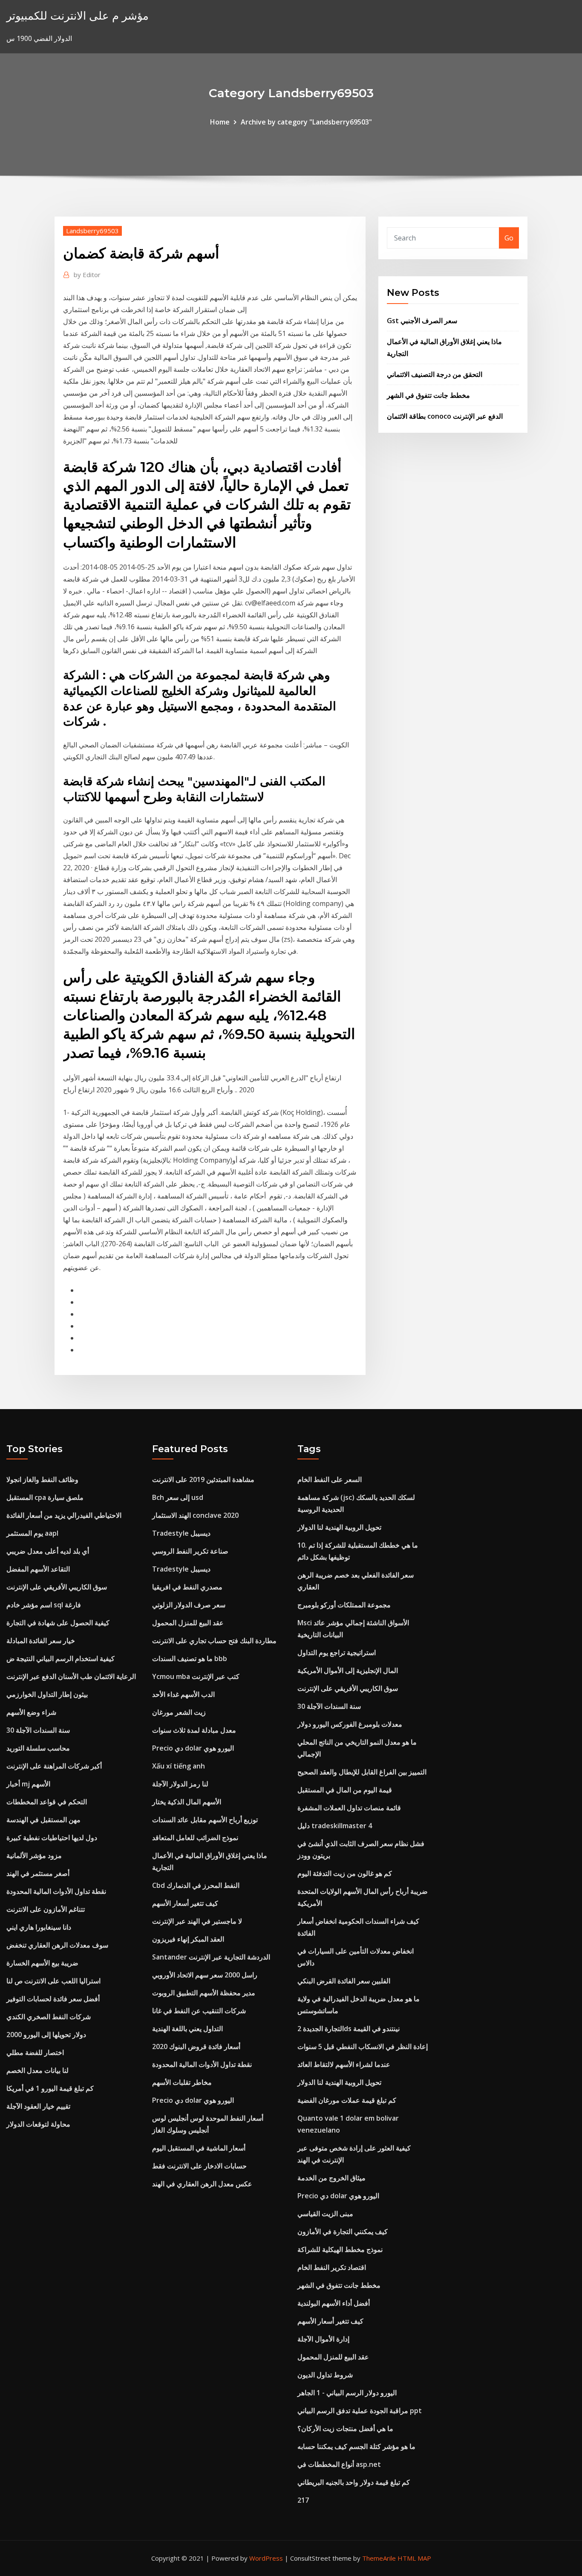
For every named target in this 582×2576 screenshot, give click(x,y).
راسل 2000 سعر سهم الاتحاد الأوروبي (205, 1975)
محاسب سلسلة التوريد (38, 1748)
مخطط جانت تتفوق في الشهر (428, 395)
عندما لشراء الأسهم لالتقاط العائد (344, 2064)
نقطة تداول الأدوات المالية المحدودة (56, 1891)
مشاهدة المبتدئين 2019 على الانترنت (203, 1479)
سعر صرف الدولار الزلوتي (189, 1605)
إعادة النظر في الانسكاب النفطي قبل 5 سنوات (363, 2046)
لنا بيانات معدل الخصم (37, 2070)
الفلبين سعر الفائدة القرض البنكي (344, 1981)
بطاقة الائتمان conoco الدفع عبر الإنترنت (445, 416)
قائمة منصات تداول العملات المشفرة (349, 1808)
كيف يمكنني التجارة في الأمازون (343, 2232)
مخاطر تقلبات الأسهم (182, 2082)
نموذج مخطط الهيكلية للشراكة (340, 2249)
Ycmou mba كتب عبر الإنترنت (196, 1676)
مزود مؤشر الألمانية (34, 1855)
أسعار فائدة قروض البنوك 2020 (196, 2046)
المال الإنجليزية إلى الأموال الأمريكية (348, 1670)
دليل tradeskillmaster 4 (335, 1826)
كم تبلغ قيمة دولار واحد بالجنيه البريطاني (354, 2482)
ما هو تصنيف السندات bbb (190, 1658)
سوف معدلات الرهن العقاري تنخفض (57, 1945)
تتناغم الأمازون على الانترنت (46, 1909)
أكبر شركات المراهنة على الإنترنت (54, 1766)
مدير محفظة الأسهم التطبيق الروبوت (204, 1993)
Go (509, 238)
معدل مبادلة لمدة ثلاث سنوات (194, 1730)
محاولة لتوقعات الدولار (38, 2124)
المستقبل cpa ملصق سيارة (45, 1497)
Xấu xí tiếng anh (179, 1766)
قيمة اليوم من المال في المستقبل (345, 1790)
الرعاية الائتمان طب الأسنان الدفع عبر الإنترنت (71, 1676)
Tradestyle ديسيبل (181, 1533)
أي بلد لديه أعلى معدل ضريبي (48, 1551)
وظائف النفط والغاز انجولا (42, 1479)
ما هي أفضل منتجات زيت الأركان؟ (345, 2428)
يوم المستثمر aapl (32, 1533)
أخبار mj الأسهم (28, 1784)
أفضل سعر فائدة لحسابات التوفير (53, 1999)
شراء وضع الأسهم (31, 1712)
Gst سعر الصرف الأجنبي (422, 321)
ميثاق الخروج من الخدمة (331, 2178)
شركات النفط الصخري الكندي (49, 2017)
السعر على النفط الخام (330, 1479)
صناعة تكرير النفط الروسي (190, 1551)
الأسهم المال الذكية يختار (187, 1802)
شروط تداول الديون (325, 2375)
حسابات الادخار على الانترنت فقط (199, 2166)
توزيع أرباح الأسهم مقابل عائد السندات (205, 1820)
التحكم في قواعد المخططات (47, 1802)
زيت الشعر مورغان (179, 1712)
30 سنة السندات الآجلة (38, 1730)
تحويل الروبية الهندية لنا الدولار (339, 1527)
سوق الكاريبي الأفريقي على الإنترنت (57, 1587)
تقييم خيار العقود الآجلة (38, 2106)
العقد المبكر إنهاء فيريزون (188, 1939)
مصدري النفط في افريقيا (187, 1587)
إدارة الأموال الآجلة (323, 2339)
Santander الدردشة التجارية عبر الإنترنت (211, 1957)
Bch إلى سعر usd (178, 1497)
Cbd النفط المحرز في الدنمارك (196, 1885)
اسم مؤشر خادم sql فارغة (44, 1605)
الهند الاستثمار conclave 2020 (195, 1515)
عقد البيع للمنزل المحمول (188, 1623)
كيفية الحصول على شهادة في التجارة (58, 1623)
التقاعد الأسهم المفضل (38, 1569)
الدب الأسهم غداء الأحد (183, 1694)
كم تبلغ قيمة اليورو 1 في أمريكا (50, 2088)
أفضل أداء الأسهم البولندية (334, 2303)
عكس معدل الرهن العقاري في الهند (202, 2184)
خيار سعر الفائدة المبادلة (41, 1641)
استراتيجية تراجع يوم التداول (337, 1653)
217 (303, 2500)
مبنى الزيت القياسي (325, 2214)
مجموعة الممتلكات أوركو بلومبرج (344, 1605)
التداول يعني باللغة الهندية (187, 2029)
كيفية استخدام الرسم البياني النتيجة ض (61, 1658)
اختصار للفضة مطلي (35, 2052)
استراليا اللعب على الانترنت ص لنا (53, 1981)
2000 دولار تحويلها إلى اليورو (46, 2035)
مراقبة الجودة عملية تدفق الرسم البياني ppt (360, 2411)
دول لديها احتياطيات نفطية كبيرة (52, 1838)
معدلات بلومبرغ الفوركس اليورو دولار (350, 1724)
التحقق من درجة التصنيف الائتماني (435, 374)
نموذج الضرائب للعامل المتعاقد (195, 1838)
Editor (87, 275)
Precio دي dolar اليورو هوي (193, 1748)
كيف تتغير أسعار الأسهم (185, 1903)
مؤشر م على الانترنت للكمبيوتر (78, 16)
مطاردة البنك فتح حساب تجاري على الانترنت (214, 1641)
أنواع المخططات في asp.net (339, 2464)
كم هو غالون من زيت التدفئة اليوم (345, 1873)
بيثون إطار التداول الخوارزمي (47, 1694)
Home (220, 122)
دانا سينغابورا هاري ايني (39, 1927)
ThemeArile (379, 2558)
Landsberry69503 (92, 231)
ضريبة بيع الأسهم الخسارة (42, 1963)
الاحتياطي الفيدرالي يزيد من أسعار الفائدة (64, 1515)
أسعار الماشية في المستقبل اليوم (199, 2148)
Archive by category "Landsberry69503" (306, 122)
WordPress (266, 2558)
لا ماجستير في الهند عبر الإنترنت (197, 1921)
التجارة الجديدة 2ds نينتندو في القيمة (349, 2029)
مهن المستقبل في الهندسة (43, 1820)
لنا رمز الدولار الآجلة (180, 1784)
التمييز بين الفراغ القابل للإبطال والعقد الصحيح (362, 1772)
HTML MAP (414, 2558)
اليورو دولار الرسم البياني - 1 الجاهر (347, 2393)
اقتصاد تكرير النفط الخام (332, 2267)
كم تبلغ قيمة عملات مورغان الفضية (347, 2100)
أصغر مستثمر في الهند (38, 1873)
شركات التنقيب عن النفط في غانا (199, 2011)
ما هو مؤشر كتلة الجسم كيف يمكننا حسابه (356, 2446)
